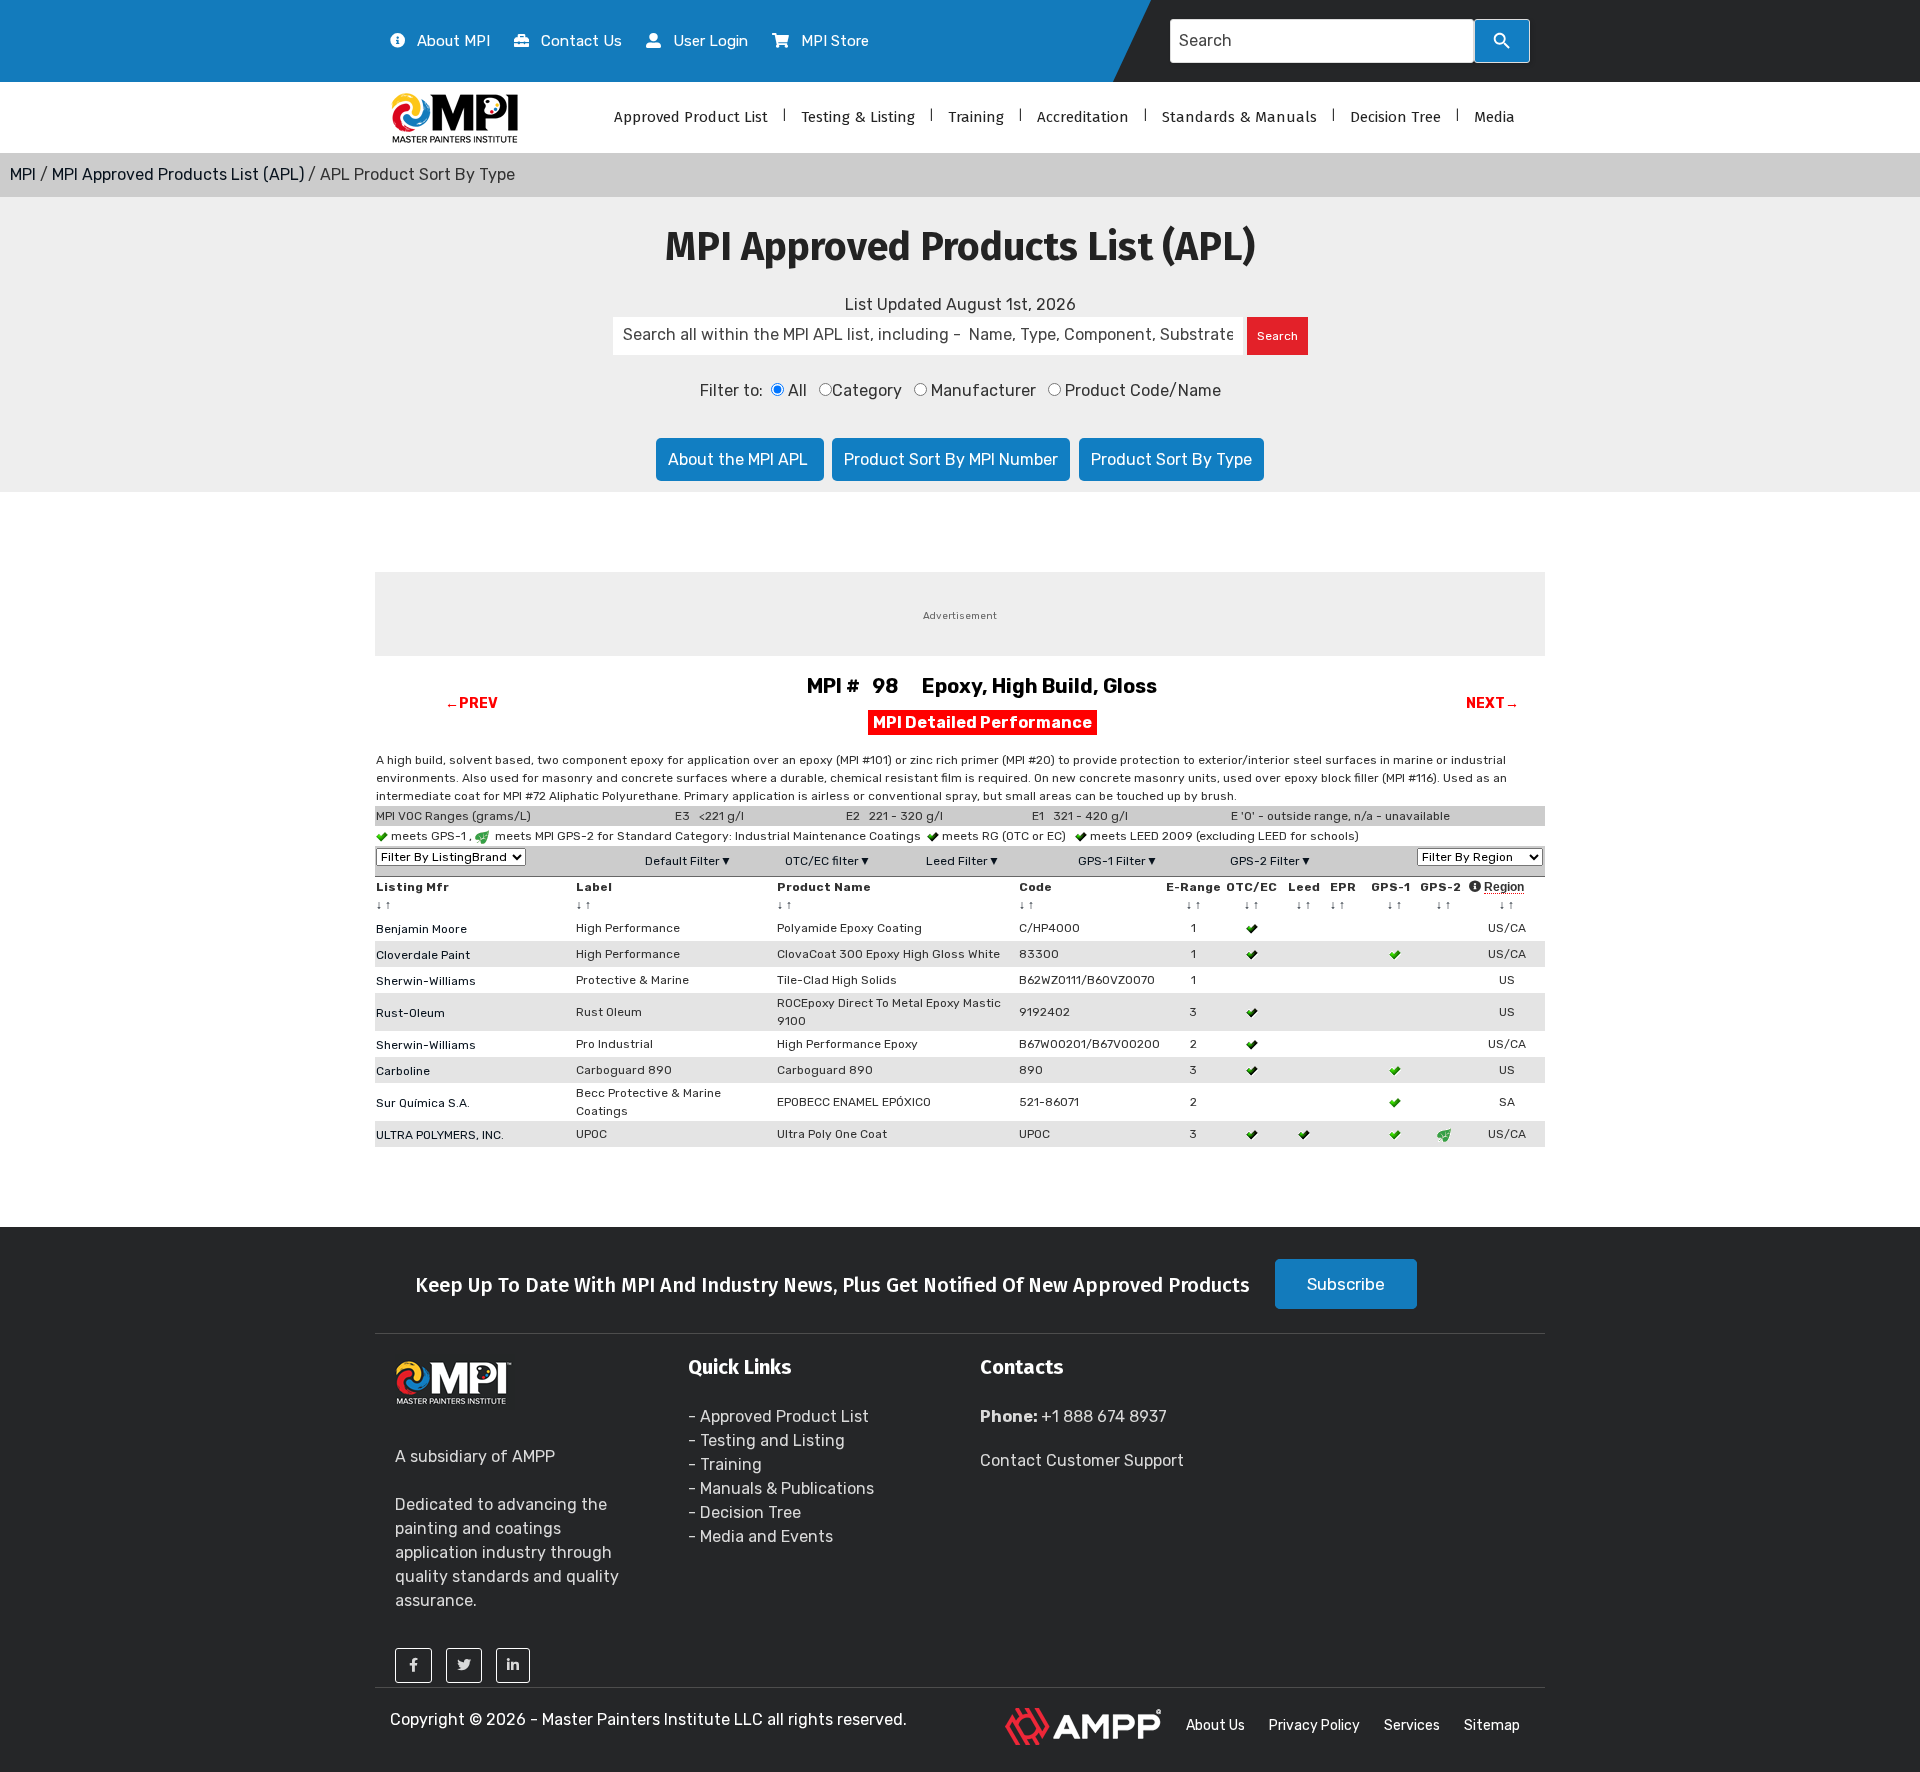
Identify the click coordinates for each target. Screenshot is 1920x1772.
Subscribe (1346, 1284)
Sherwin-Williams (426, 981)
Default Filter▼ (688, 861)
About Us (1215, 1725)
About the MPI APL (740, 459)
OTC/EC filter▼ (828, 861)
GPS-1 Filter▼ (1118, 861)
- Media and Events (760, 1536)
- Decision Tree (744, 1512)
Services (1412, 1725)
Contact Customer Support (1082, 1460)
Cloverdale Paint (423, 955)
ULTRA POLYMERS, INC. (440, 1135)
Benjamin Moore (421, 929)
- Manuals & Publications (781, 1488)
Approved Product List (691, 117)
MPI (23, 174)
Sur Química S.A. (423, 1103)
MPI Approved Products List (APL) (178, 174)
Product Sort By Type (1171, 459)
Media (1494, 117)
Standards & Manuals (1239, 117)
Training (976, 117)
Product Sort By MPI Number (951, 459)
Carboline (403, 1071)
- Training (725, 1464)
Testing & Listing (858, 117)
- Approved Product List (778, 1416)
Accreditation (1083, 117)
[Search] (1502, 41)
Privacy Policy (1314, 1725)
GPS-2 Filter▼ (1271, 861)
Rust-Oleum (410, 1013)
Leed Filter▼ (963, 861)
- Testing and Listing (766, 1440)
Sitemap (1492, 1725)
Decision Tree (1395, 117)
